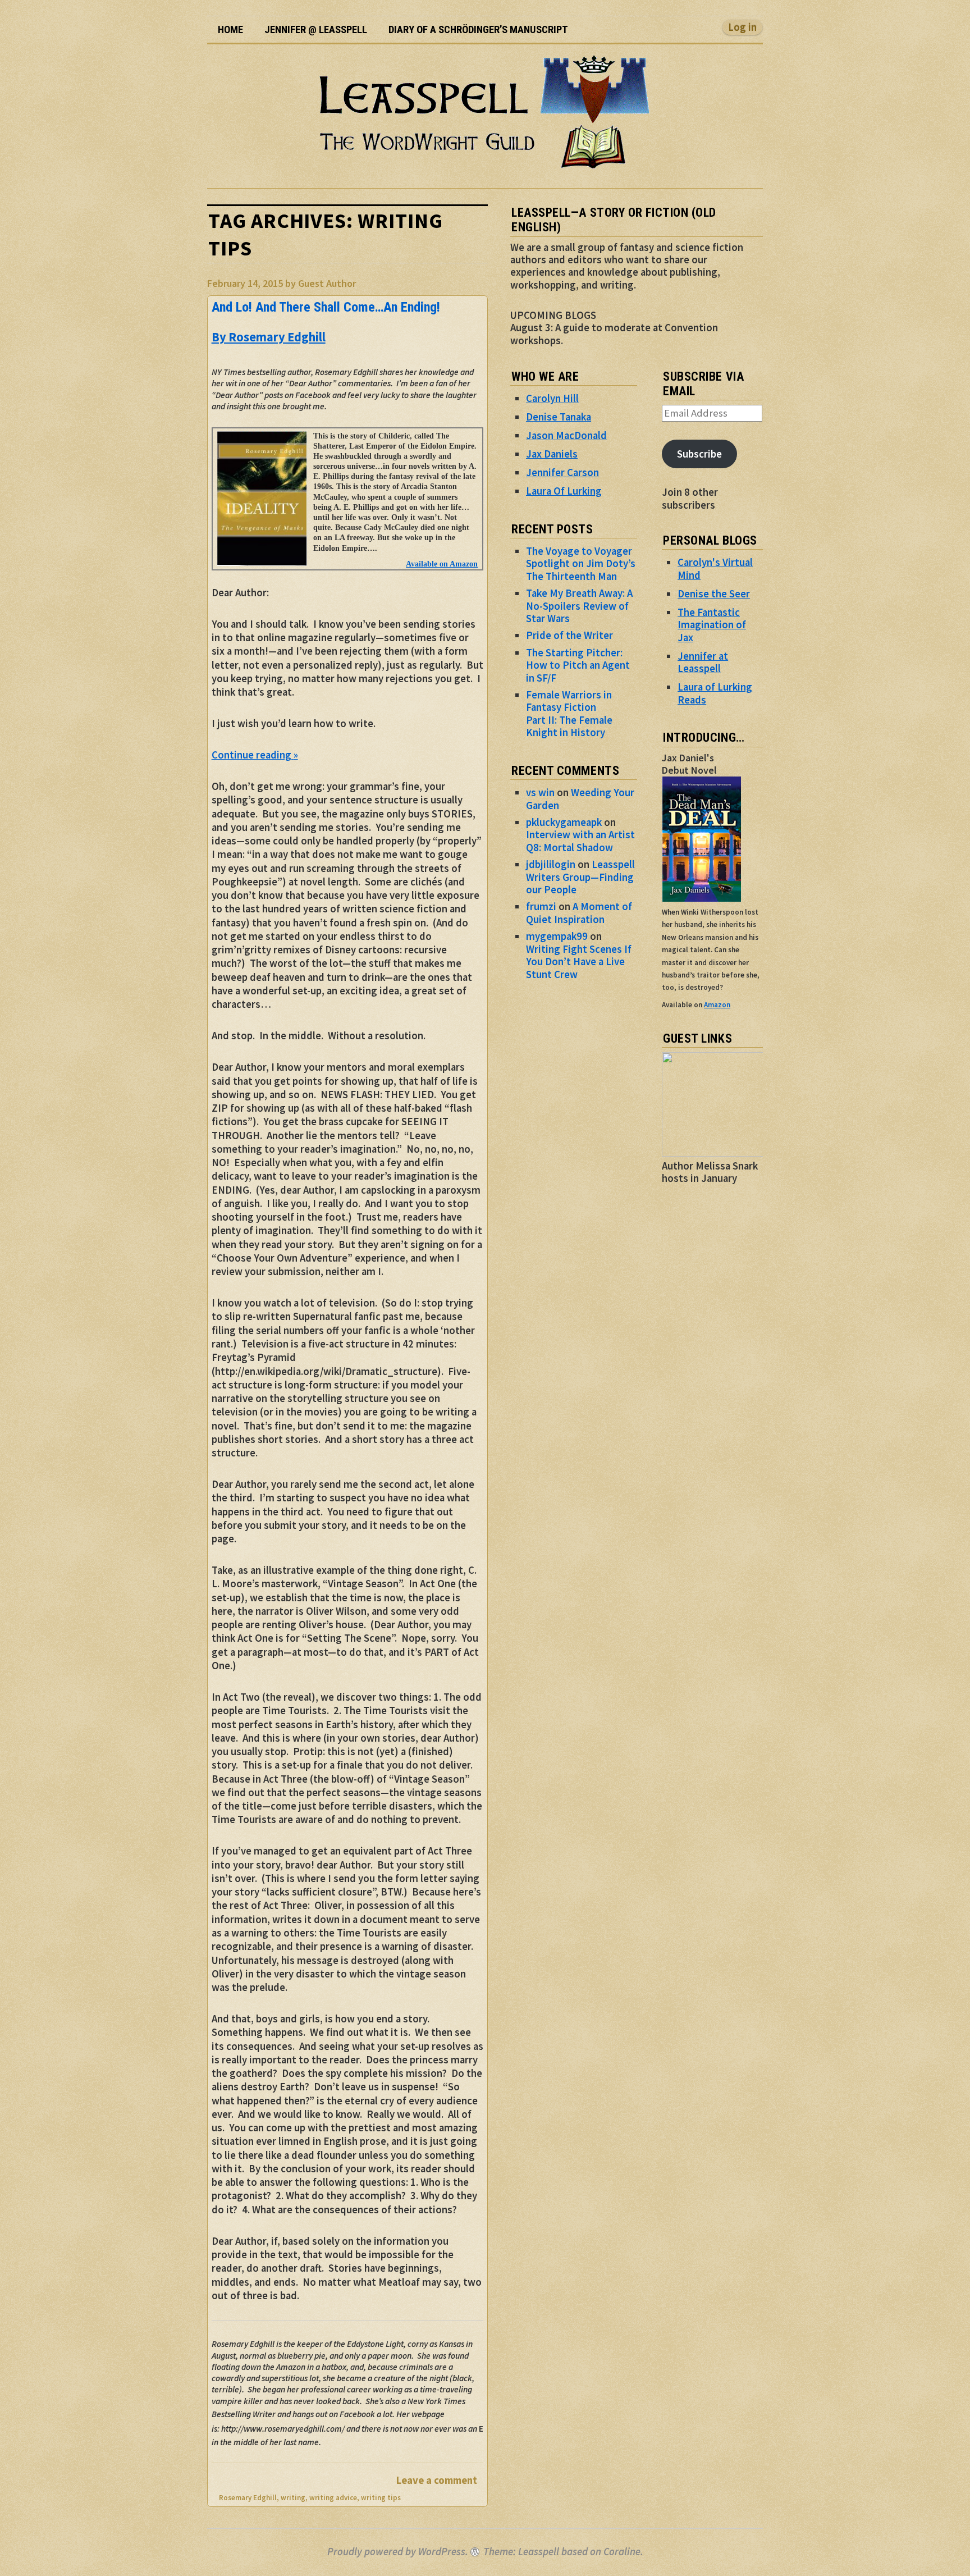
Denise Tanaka (559, 417)
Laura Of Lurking (564, 491)
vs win (540, 793)
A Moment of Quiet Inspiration (579, 913)
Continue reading (255, 755)
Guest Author (327, 283)
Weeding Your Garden (580, 799)
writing (293, 2498)
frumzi (541, 906)
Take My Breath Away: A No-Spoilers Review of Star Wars (579, 606)
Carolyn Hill (552, 398)
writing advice (333, 2498)
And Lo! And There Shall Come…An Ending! (326, 307)
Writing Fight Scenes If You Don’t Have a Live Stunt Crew (579, 962)
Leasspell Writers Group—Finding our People (580, 877)
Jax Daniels (552, 454)
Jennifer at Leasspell (703, 662)
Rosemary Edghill (248, 2498)
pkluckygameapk (564, 822)
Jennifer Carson (562, 472)
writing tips (381, 2498)
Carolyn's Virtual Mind (715, 568)
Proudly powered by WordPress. (398, 2552)
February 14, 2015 (245, 283)
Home (230, 30)
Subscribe (699, 454)
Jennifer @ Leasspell (316, 30)
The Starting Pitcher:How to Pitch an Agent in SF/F (578, 665)
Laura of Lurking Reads (715, 693)
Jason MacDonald (566, 435)
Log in (742, 27)
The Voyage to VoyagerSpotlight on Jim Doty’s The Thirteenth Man (581, 564)
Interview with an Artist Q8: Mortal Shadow (580, 841)
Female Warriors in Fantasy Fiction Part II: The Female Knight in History (569, 714)
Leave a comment (437, 2480)
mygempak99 (557, 936)
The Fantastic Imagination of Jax (712, 625)
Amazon (717, 1005)
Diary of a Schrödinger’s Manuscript (478, 30)
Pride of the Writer (569, 635)
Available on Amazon (442, 564)
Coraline (622, 2552)
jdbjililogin (551, 864)
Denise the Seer (714, 594)
